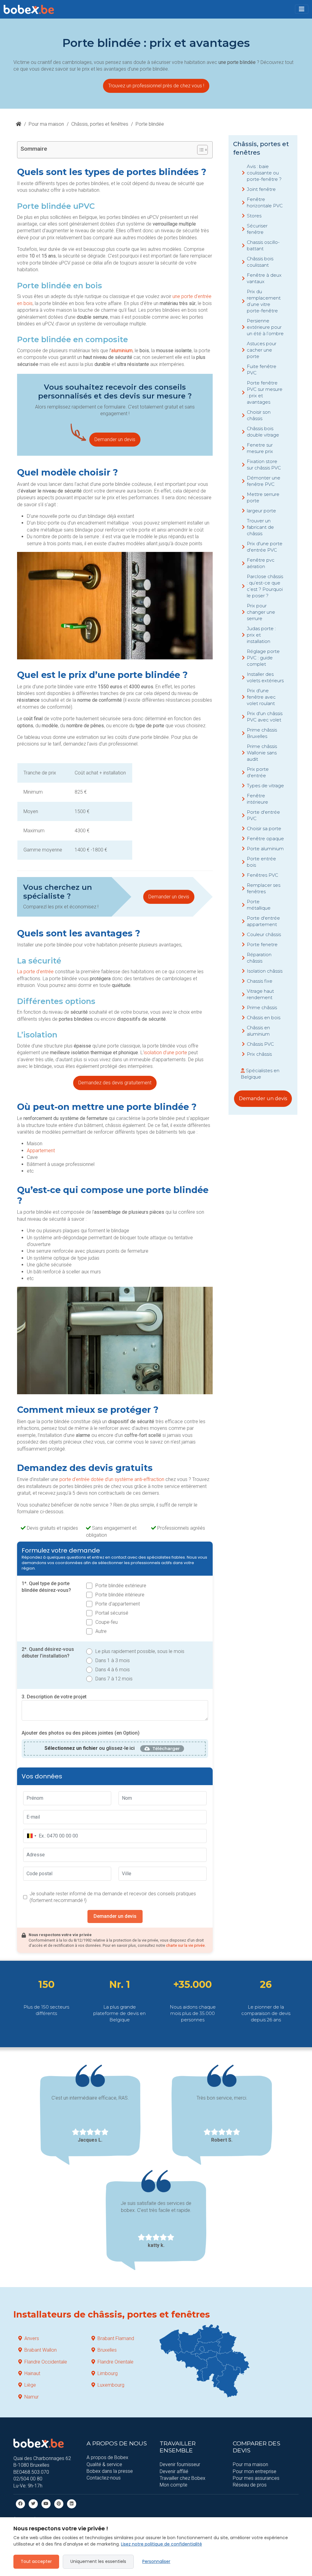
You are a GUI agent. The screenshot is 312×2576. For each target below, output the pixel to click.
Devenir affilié (174, 2471)
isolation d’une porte (165, 1053)
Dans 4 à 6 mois (113, 1670)
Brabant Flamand (116, 2338)
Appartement (41, 1151)
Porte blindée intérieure (120, 1595)
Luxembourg (111, 2385)
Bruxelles (107, 2350)
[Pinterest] (59, 2503)
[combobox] (31, 1836)
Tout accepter (36, 2561)
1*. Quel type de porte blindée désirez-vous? (46, 1587)
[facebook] (20, 2503)
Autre (101, 1631)
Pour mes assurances (256, 2478)
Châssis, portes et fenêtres (100, 124)
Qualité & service (104, 2464)
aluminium (122, 351)
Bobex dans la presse (110, 2471)
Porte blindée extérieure (121, 1586)
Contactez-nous (104, 2478)
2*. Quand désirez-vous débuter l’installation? (48, 1653)
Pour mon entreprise (255, 2471)
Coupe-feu (106, 1622)
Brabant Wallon (41, 2350)
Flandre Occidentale (46, 2362)
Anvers (32, 2338)
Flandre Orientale (115, 2362)
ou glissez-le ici (90, 1748)
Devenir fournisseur (180, 2464)
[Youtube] (46, 2503)
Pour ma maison (46, 124)
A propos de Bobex (107, 2457)
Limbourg (108, 2373)
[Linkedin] (72, 2503)
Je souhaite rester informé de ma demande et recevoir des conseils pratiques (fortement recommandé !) (113, 1897)
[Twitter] (33, 2503)
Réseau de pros (250, 2485)
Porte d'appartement (118, 1604)
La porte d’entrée (35, 972)
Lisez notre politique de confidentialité (161, 2544)
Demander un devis (115, 439)
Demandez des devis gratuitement (115, 1083)
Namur (32, 2397)
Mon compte (174, 2485)
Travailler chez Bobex (183, 2478)
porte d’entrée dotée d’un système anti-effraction (112, 1479)
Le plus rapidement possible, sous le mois (140, 1651)
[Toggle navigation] (302, 9)
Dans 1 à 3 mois (113, 1660)
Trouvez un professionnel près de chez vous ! (156, 86)
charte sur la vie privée (185, 1945)
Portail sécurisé (112, 1613)
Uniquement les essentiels (98, 2561)
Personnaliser (156, 2561)
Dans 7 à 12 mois (114, 1679)
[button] (302, 9)
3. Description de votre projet (54, 1697)
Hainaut (32, 2373)
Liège (30, 2385)
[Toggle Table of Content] (199, 150)
